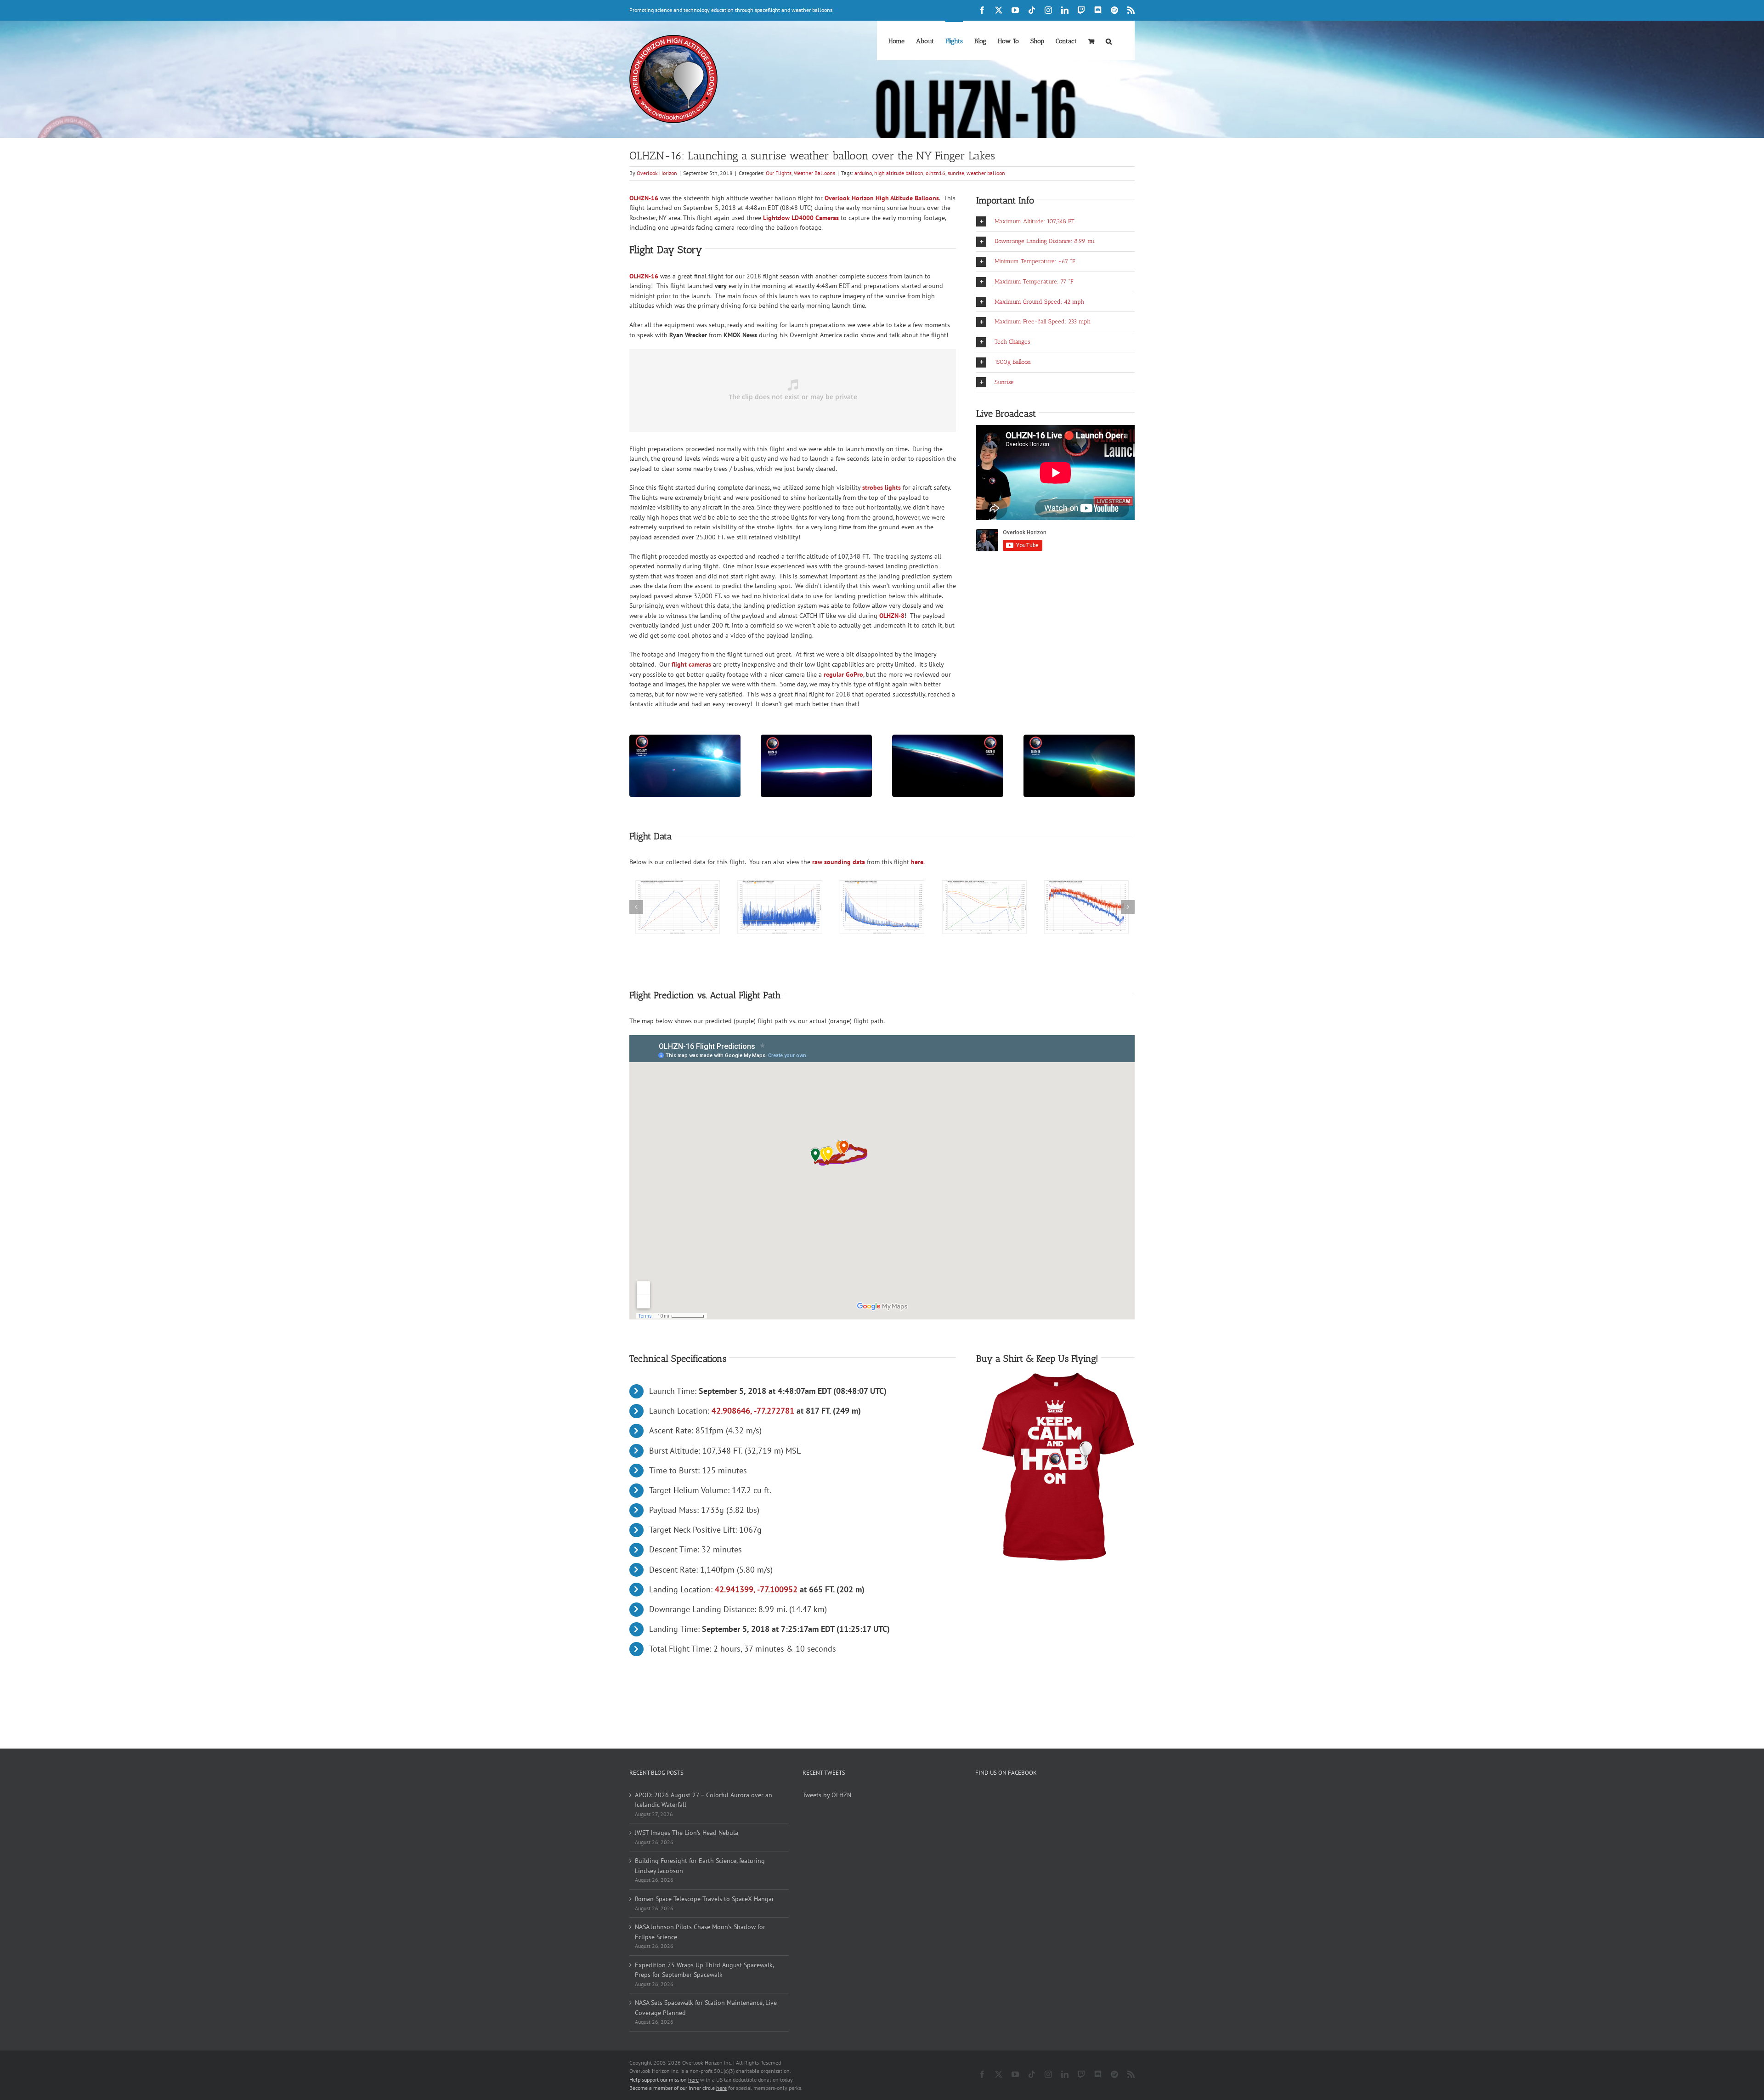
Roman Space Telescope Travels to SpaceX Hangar (704, 1899)
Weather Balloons (814, 173)
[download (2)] (1086, 885)
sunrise (956, 173)
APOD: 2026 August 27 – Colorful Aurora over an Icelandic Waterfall (704, 1800)
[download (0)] (882, 885)
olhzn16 (936, 173)
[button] (1109, 40)
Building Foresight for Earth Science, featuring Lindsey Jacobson (700, 1866)
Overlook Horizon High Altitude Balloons (882, 198)
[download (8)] (678, 885)
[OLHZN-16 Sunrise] (816, 738)
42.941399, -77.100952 (756, 1589)
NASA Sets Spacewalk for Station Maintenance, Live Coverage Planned (706, 2008)
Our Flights (779, 173)
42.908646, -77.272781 (753, 1411)
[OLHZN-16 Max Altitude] (685, 738)
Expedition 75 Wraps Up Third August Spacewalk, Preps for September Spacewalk (704, 1970)
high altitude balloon (899, 173)
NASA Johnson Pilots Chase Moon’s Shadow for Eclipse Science (700, 1932)
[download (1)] (984, 885)
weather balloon (986, 173)
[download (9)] (780, 885)
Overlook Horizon (657, 173)
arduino (863, 173)
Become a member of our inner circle (678, 2088)
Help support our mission (664, 2080)
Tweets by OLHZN (827, 1795)
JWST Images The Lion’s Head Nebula (687, 1833)
